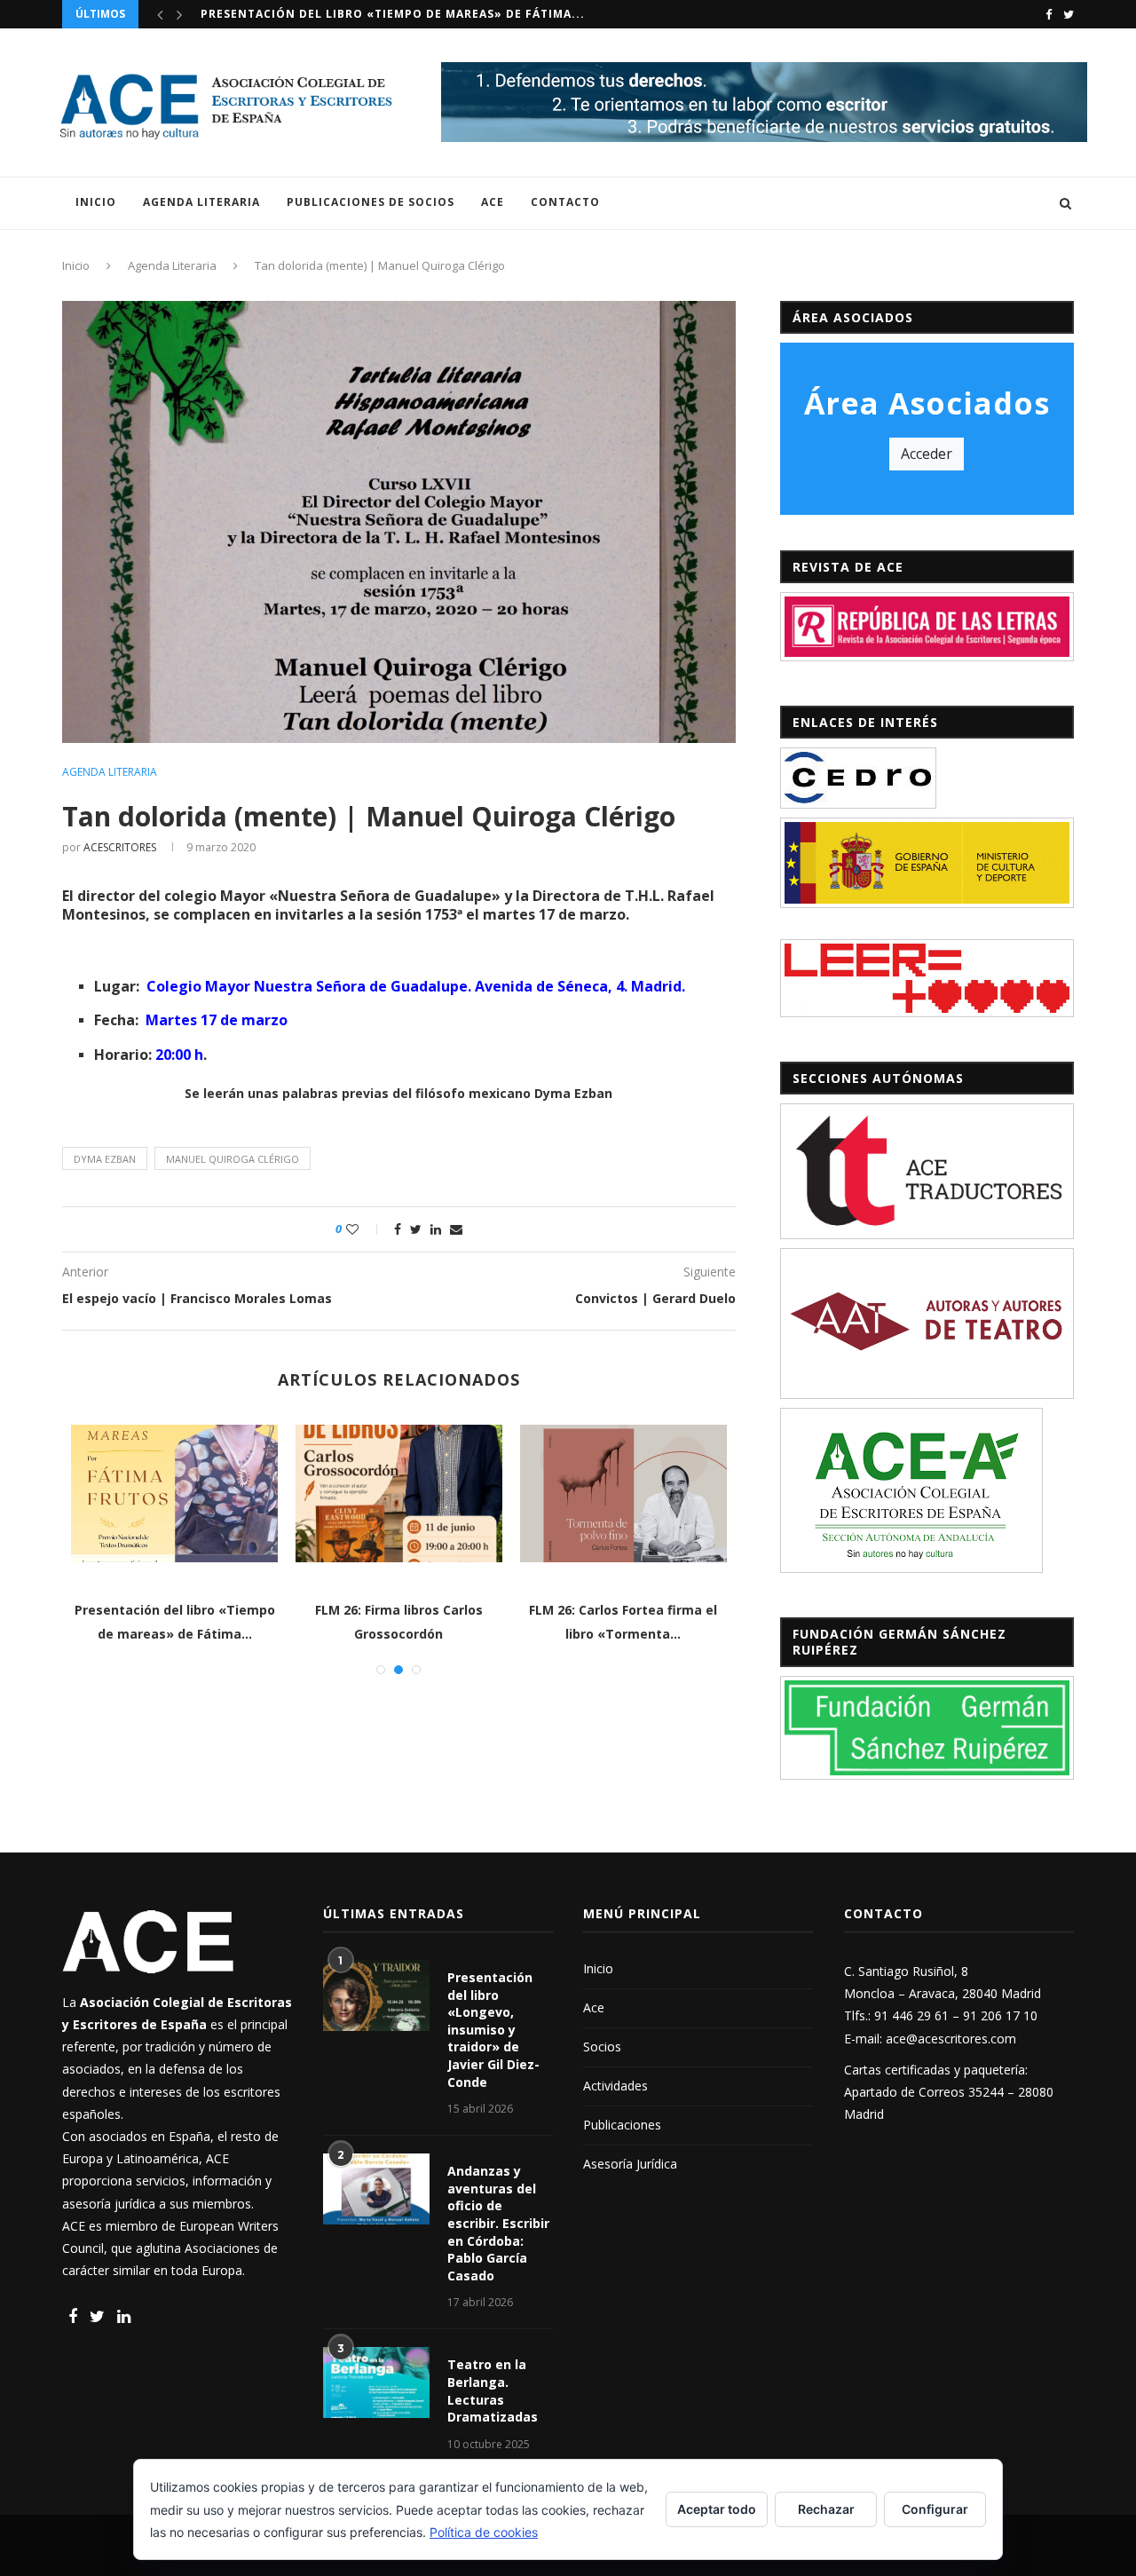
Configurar (935, 2509)
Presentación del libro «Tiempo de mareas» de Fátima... (393, 14)
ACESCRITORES (120, 847)
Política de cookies (484, 2532)
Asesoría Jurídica (630, 2164)
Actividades (615, 2086)
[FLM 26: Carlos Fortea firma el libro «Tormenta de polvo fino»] (283, 1493)
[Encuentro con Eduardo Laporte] (732, 1493)
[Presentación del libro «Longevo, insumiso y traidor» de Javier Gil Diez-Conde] (376, 1995)
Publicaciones (622, 2125)
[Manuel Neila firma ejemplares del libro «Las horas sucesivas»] (507, 1493)
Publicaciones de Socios (371, 202)
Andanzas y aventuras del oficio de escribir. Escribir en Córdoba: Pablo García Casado (498, 2223)
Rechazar (826, 2509)
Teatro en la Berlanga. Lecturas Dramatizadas (493, 2390)
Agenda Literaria (201, 202)
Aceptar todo (717, 2509)
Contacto (565, 202)
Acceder (927, 454)
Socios (602, 2047)
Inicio (96, 202)
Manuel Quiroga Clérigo (233, 1159)
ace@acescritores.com (951, 2039)
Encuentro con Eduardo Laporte (732, 1610)
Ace (493, 202)
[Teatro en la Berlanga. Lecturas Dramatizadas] (376, 2382)
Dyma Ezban (105, 1159)
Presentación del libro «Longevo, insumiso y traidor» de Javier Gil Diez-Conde (493, 2030)
